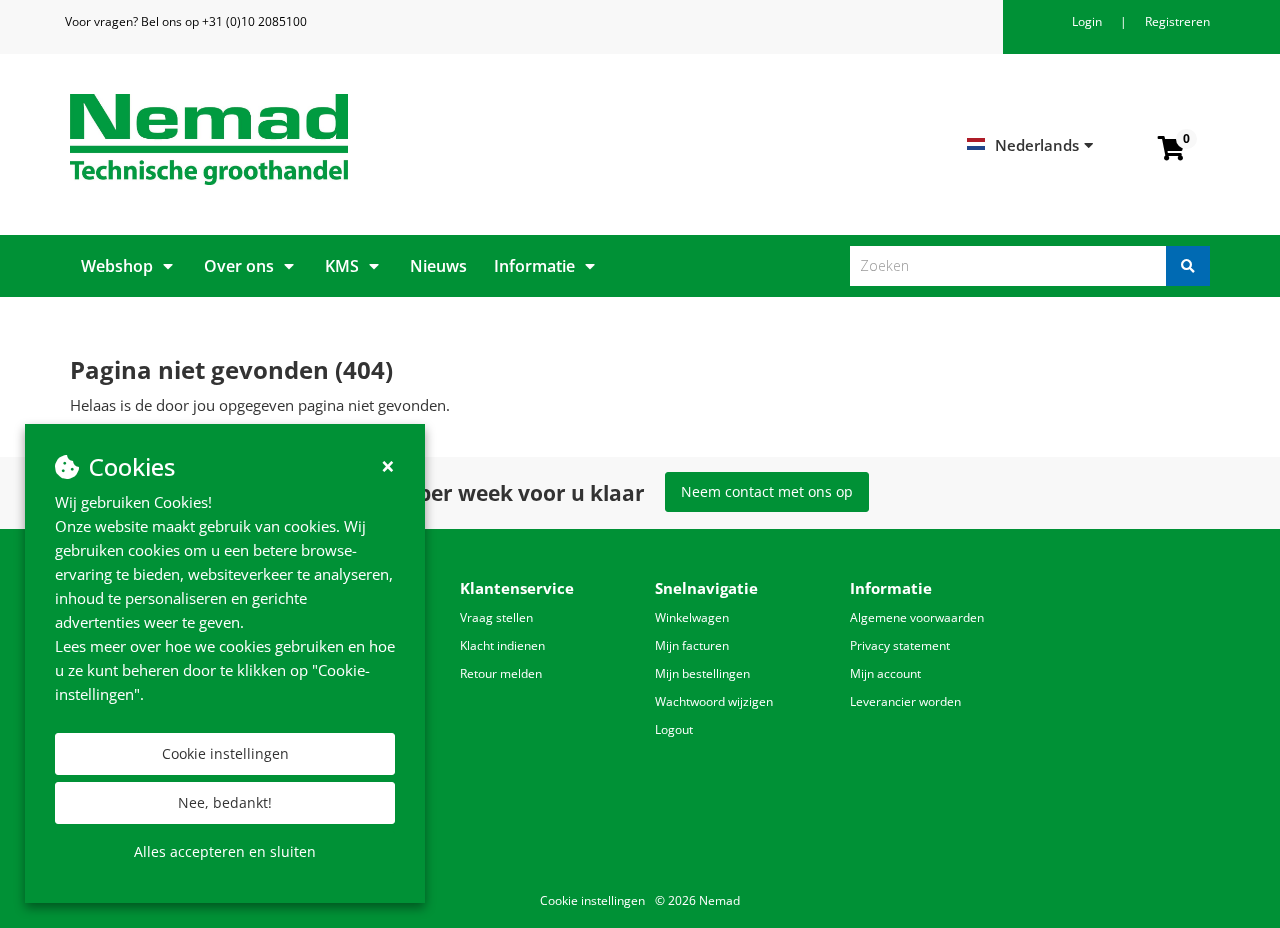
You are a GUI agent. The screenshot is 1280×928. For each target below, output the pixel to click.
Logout (674, 729)
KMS (342, 266)
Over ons (239, 266)
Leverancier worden (905, 701)
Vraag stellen (496, 617)
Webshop (117, 266)
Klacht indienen (502, 645)
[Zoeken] (1188, 266)
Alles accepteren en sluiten (225, 851)
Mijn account (885, 673)
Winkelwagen (692, 617)
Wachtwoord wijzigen (714, 701)
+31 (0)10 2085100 (254, 21)
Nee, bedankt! (225, 802)
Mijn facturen (692, 645)
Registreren (1177, 21)
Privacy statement (900, 645)
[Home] (347, 139)
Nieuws (438, 266)
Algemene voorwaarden (917, 617)
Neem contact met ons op (767, 491)
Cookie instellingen (225, 753)
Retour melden (501, 673)
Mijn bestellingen (702, 673)
